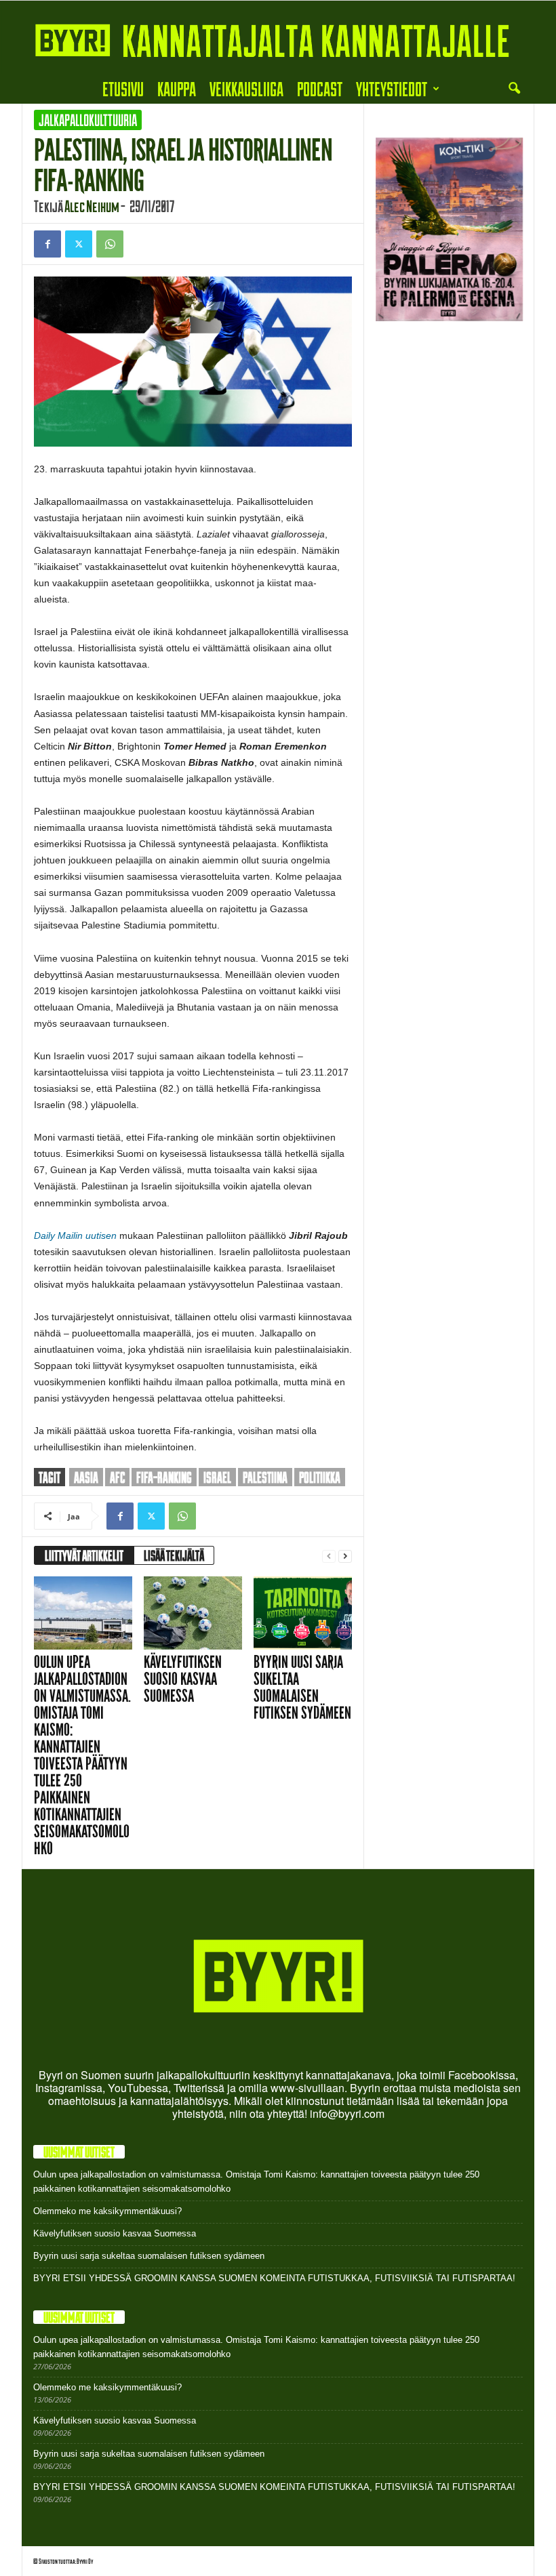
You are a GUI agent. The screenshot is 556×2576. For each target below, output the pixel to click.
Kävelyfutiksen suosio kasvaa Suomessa (183, 1679)
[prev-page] (329, 1556)
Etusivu (123, 88)
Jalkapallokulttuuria (88, 120)
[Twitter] (79, 244)
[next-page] (345, 1556)
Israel (217, 1477)
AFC (117, 1477)
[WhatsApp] (110, 244)
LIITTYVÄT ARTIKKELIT (84, 1555)
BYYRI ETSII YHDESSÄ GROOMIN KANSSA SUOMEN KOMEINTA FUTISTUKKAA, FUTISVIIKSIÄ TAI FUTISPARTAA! (274, 2278)
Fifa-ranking (164, 1477)
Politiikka (320, 1477)
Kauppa (177, 88)
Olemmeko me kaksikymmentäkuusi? (107, 2211)
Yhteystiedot (392, 88)
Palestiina (265, 1477)
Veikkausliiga (246, 88)
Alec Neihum (92, 206)
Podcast (320, 88)
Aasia (86, 1477)
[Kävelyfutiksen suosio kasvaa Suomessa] (193, 1613)
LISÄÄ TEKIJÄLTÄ (174, 1555)
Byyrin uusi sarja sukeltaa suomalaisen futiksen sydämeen (302, 1688)
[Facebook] (47, 244)
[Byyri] (278, 37)
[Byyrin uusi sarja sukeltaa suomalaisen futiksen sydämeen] (303, 1613)
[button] (514, 89)
